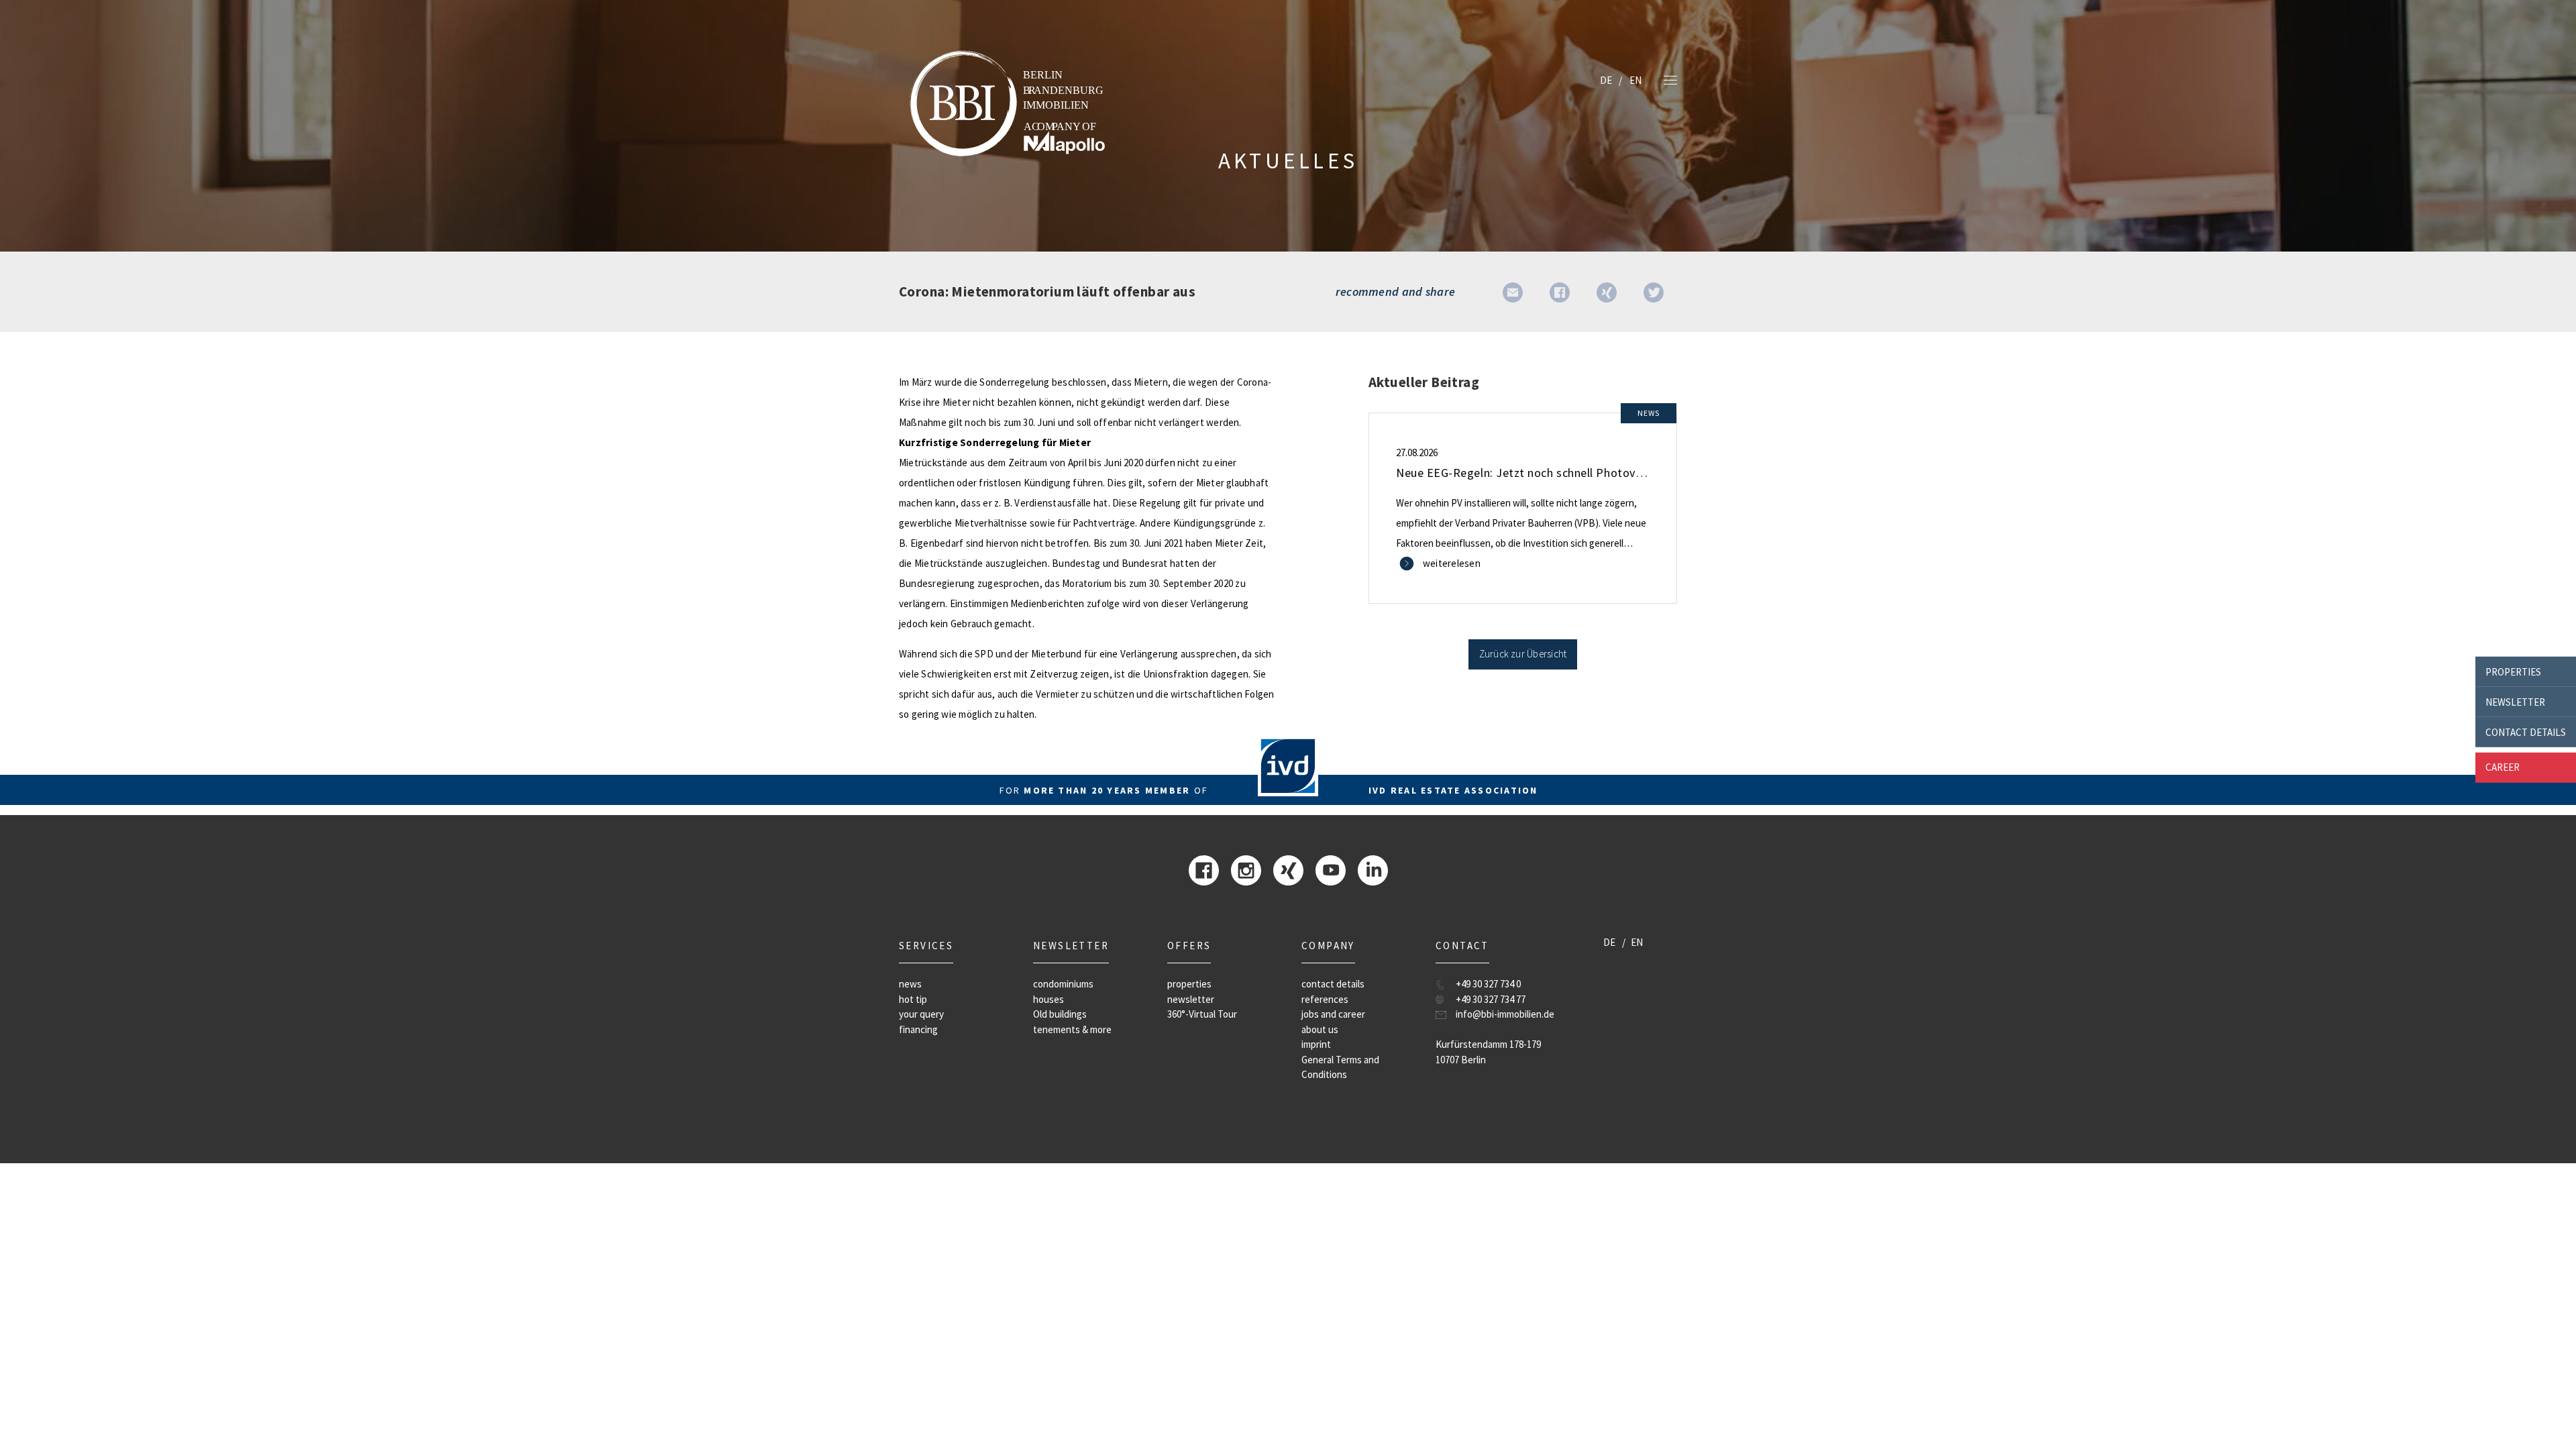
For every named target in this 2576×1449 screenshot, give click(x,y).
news (910, 984)
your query (921, 1014)
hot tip (913, 999)
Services (926, 946)
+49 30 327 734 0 (1488, 984)
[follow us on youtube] (1331, 869)
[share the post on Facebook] (1560, 291)
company (1328, 946)
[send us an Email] (1513, 291)
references (1325, 999)
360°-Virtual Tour (1202, 1014)
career (2503, 767)
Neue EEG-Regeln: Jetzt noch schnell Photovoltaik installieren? (1565, 473)
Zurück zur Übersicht (1523, 654)
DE (1606, 80)
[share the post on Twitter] (1654, 291)
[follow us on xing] (1288, 869)
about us (1320, 1029)
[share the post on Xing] (1607, 291)
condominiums (1063, 984)
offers (1189, 946)
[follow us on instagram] (1246, 869)
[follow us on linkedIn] (1373, 869)
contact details (2526, 732)
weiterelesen (1452, 563)
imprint (1316, 1044)
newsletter (2515, 701)
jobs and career (1333, 1014)
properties (2513, 671)
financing (918, 1029)
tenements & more (1072, 1029)
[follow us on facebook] (1204, 869)
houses (1049, 999)
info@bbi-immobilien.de (1505, 1014)
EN (1635, 80)
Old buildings (1060, 1014)
